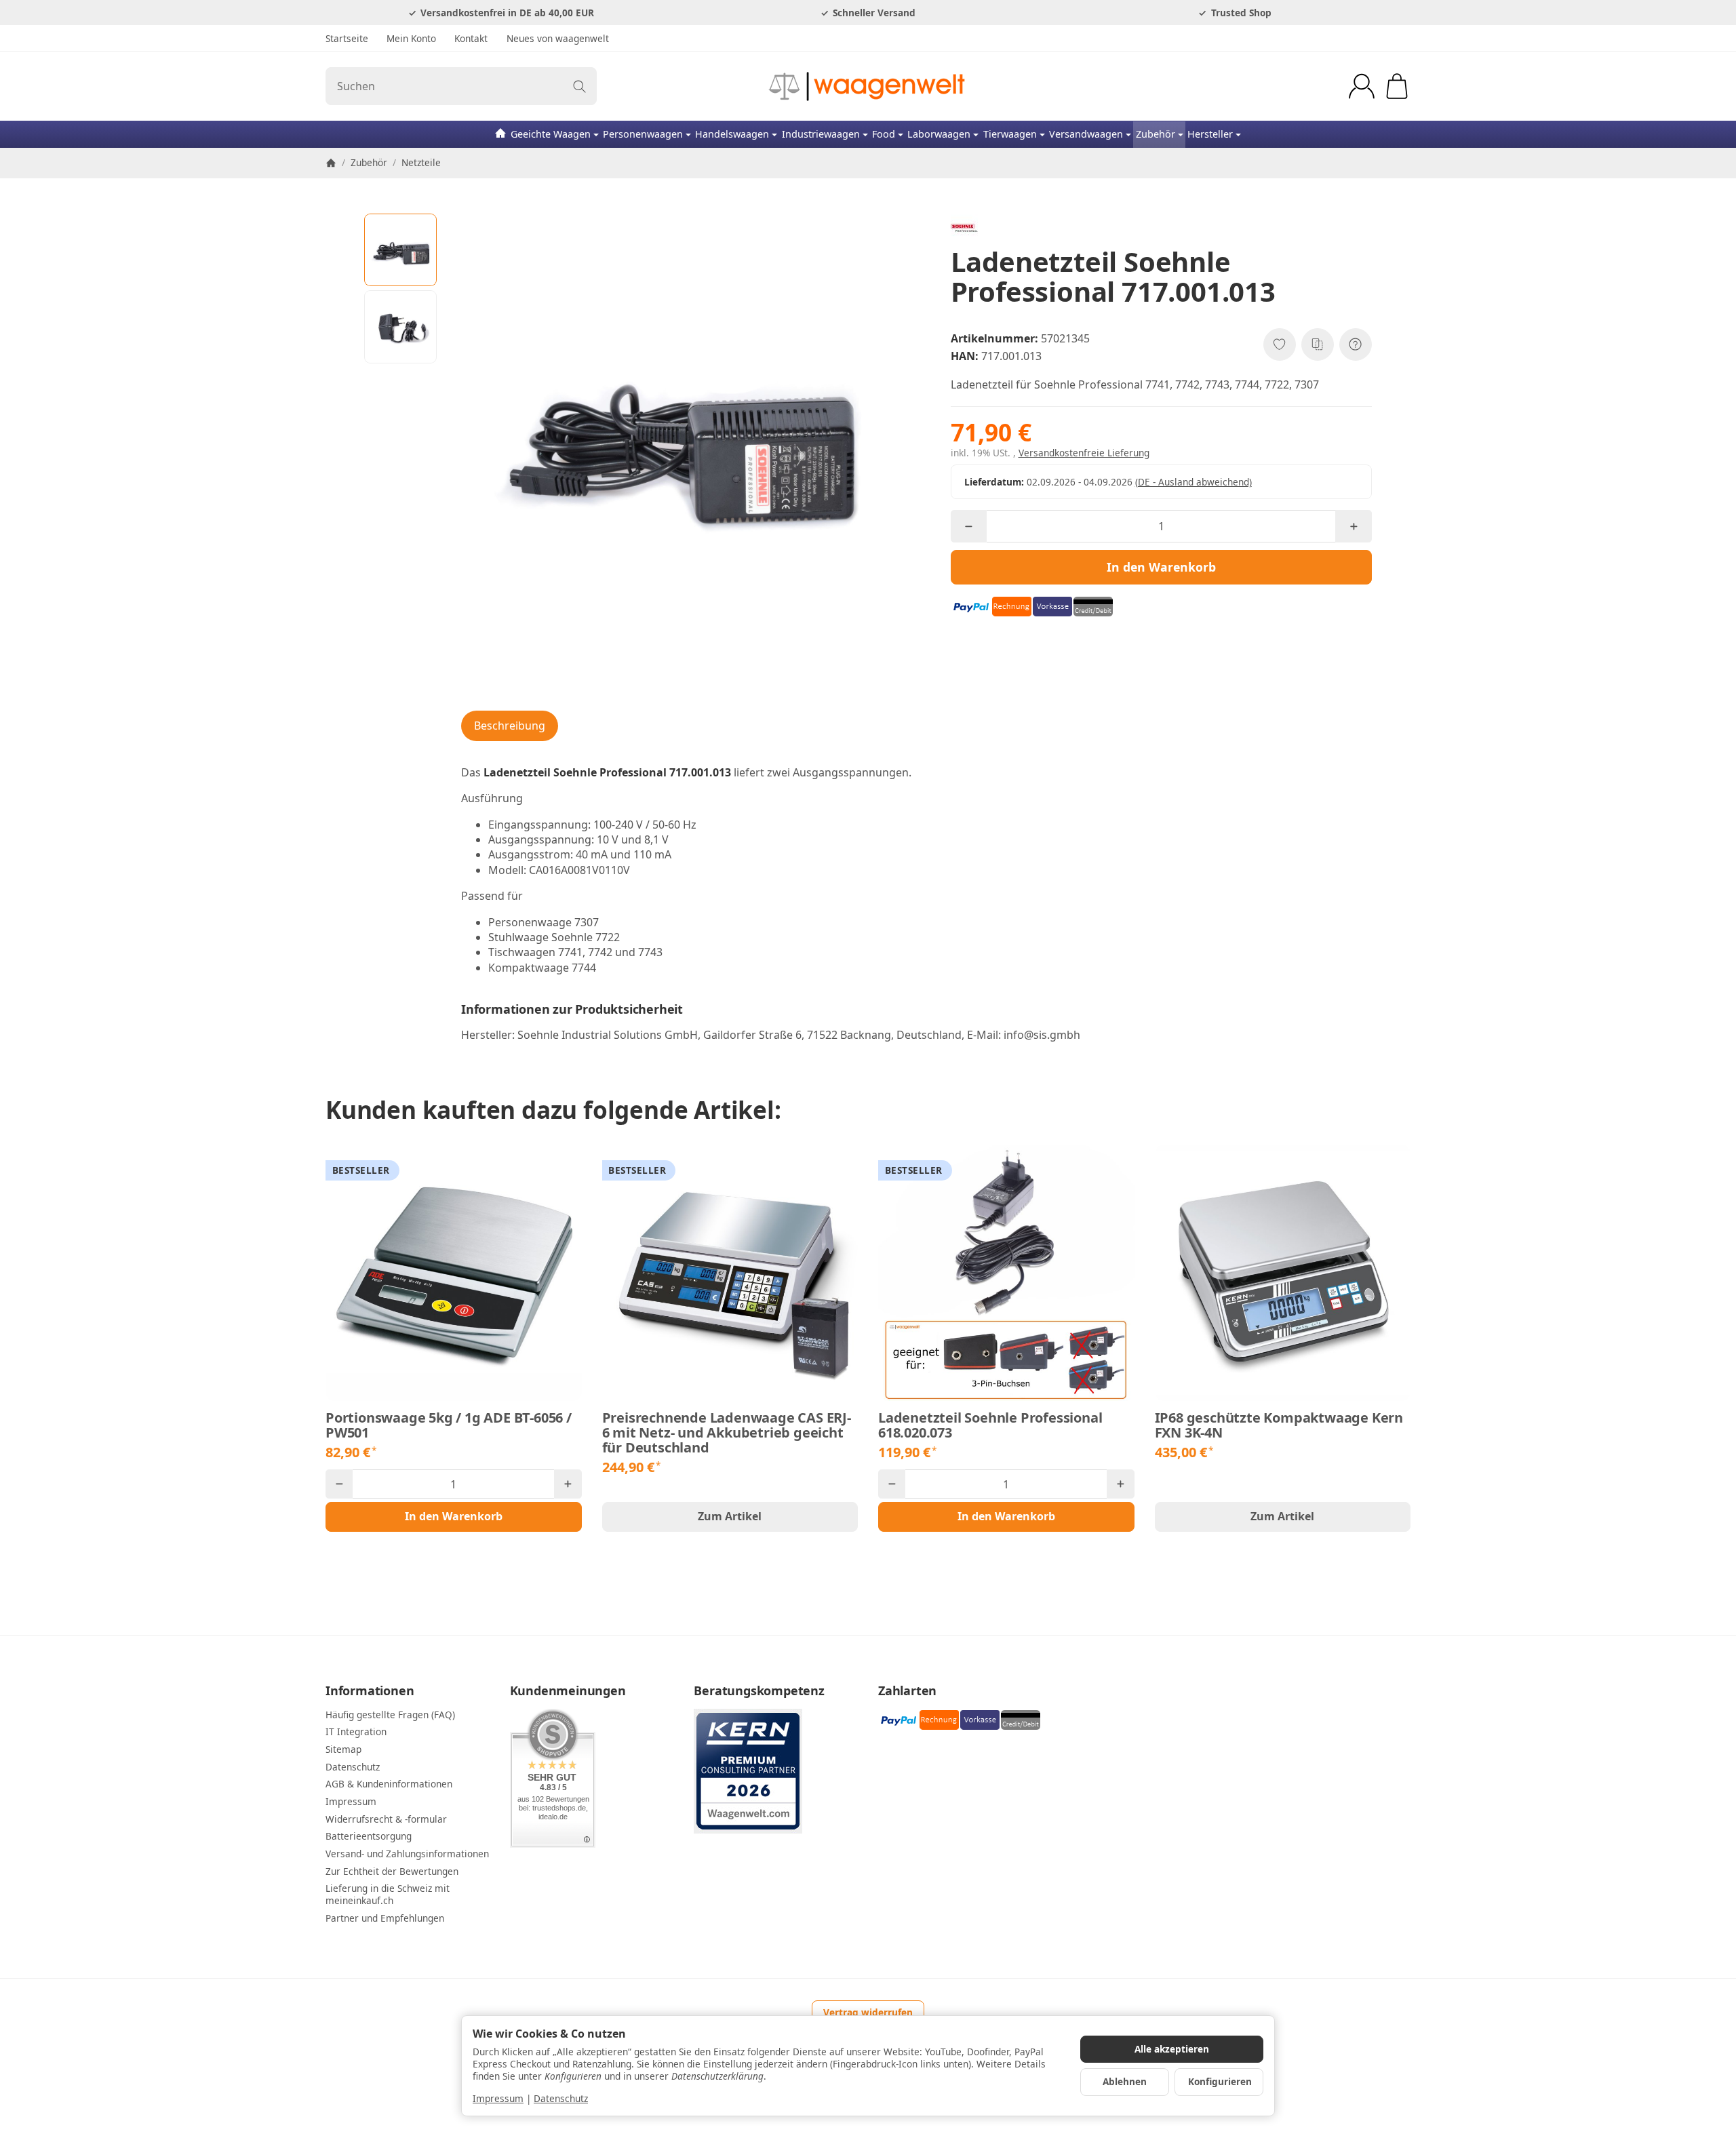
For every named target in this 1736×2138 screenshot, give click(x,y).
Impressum (498, 2098)
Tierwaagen (1010, 134)
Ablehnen (1125, 2081)
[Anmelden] (1362, 86)
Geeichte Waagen (551, 134)
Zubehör (1156, 134)
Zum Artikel (730, 1516)
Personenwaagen (643, 134)
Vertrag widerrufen (868, 2012)
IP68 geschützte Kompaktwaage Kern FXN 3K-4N (1279, 1425)
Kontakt (471, 38)
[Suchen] (579, 86)
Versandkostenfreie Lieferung (1084, 453)
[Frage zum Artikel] (1356, 344)
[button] (401, 250)
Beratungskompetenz (759, 1691)
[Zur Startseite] (868, 86)
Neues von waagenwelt (558, 38)
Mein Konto (411, 38)
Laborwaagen (939, 134)
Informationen (370, 1691)
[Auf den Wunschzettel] (1280, 344)
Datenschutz (561, 2098)
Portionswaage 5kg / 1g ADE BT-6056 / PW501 (449, 1425)
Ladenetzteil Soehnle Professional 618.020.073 (990, 1425)
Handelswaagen (732, 134)
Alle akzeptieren (1172, 2049)
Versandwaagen (1086, 134)
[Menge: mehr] (1353, 526)
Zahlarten (907, 1691)
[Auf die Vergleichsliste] (1318, 344)
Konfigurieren (1220, 2081)
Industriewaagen (821, 134)
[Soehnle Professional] (1161, 228)
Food (884, 134)
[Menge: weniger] (969, 526)
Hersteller (1210, 134)
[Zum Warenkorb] (1397, 86)
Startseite (347, 38)
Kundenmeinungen (568, 1691)
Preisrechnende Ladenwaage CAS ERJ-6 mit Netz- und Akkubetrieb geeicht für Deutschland (727, 1433)
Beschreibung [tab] (510, 726)
